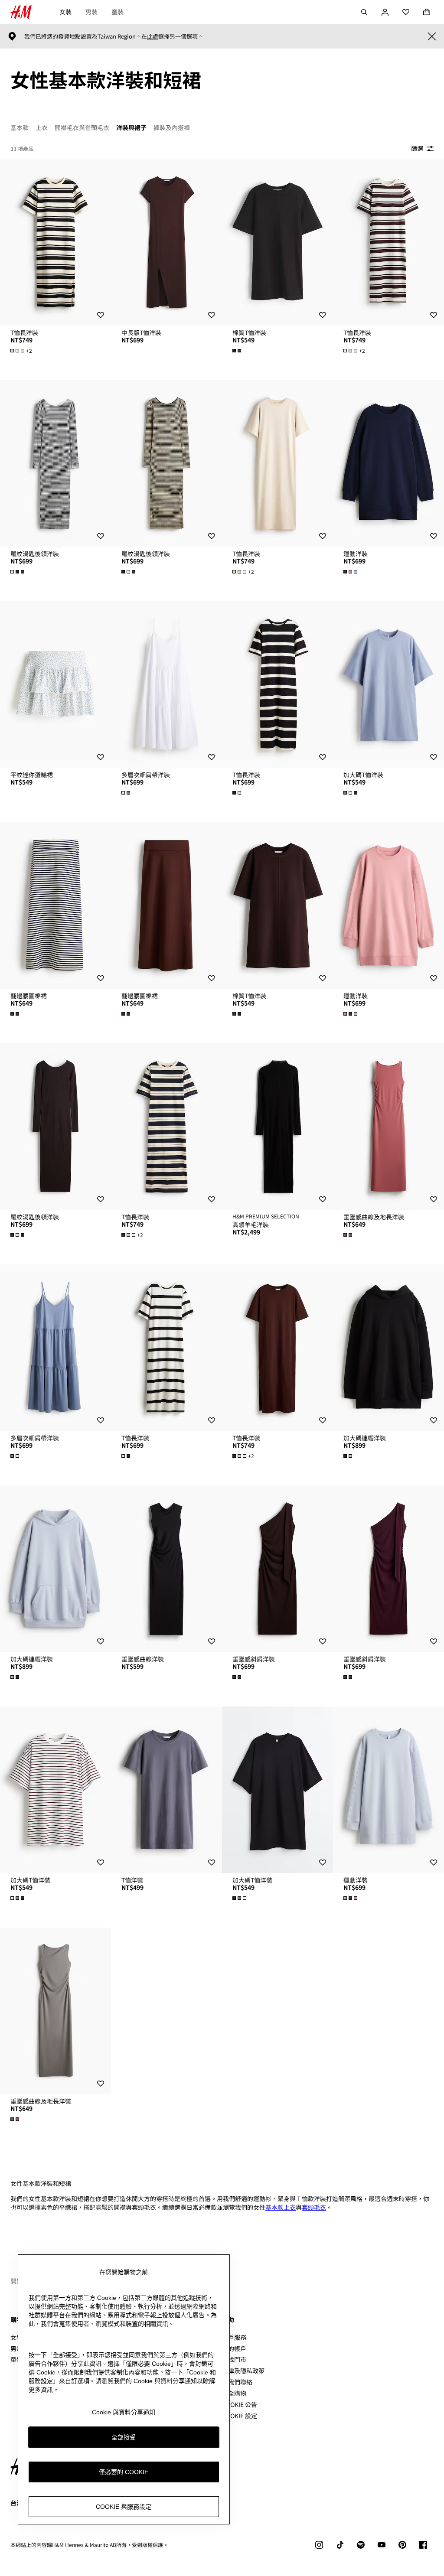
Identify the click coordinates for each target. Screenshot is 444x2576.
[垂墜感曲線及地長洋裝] (388, 1127)
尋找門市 (234, 2359)
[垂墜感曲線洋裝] (166, 1569)
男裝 (91, 12)
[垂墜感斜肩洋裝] (277, 1569)
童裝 (118, 12)
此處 (153, 36)
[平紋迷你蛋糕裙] (55, 684)
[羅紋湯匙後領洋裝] (55, 463)
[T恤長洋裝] (55, 242)
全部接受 (124, 2437)
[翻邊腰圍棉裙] (55, 905)
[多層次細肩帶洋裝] (166, 684)
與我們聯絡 (237, 2382)
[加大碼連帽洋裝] (388, 1348)
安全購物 (234, 2393)
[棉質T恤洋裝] (277, 242)
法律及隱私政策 (243, 2371)
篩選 (417, 148)
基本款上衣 (281, 2207)
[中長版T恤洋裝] (166, 242)
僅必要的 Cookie (124, 2472)
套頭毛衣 (314, 2207)
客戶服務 (234, 2337)
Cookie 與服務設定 (124, 2507)
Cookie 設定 (240, 2416)
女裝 (65, 12)
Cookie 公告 (240, 2404)
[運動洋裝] (388, 463)
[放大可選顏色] (238, 351)
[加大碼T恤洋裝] (388, 684)
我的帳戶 (234, 2348)
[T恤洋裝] (166, 1790)
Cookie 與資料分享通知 (124, 2412)
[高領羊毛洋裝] (277, 1127)
